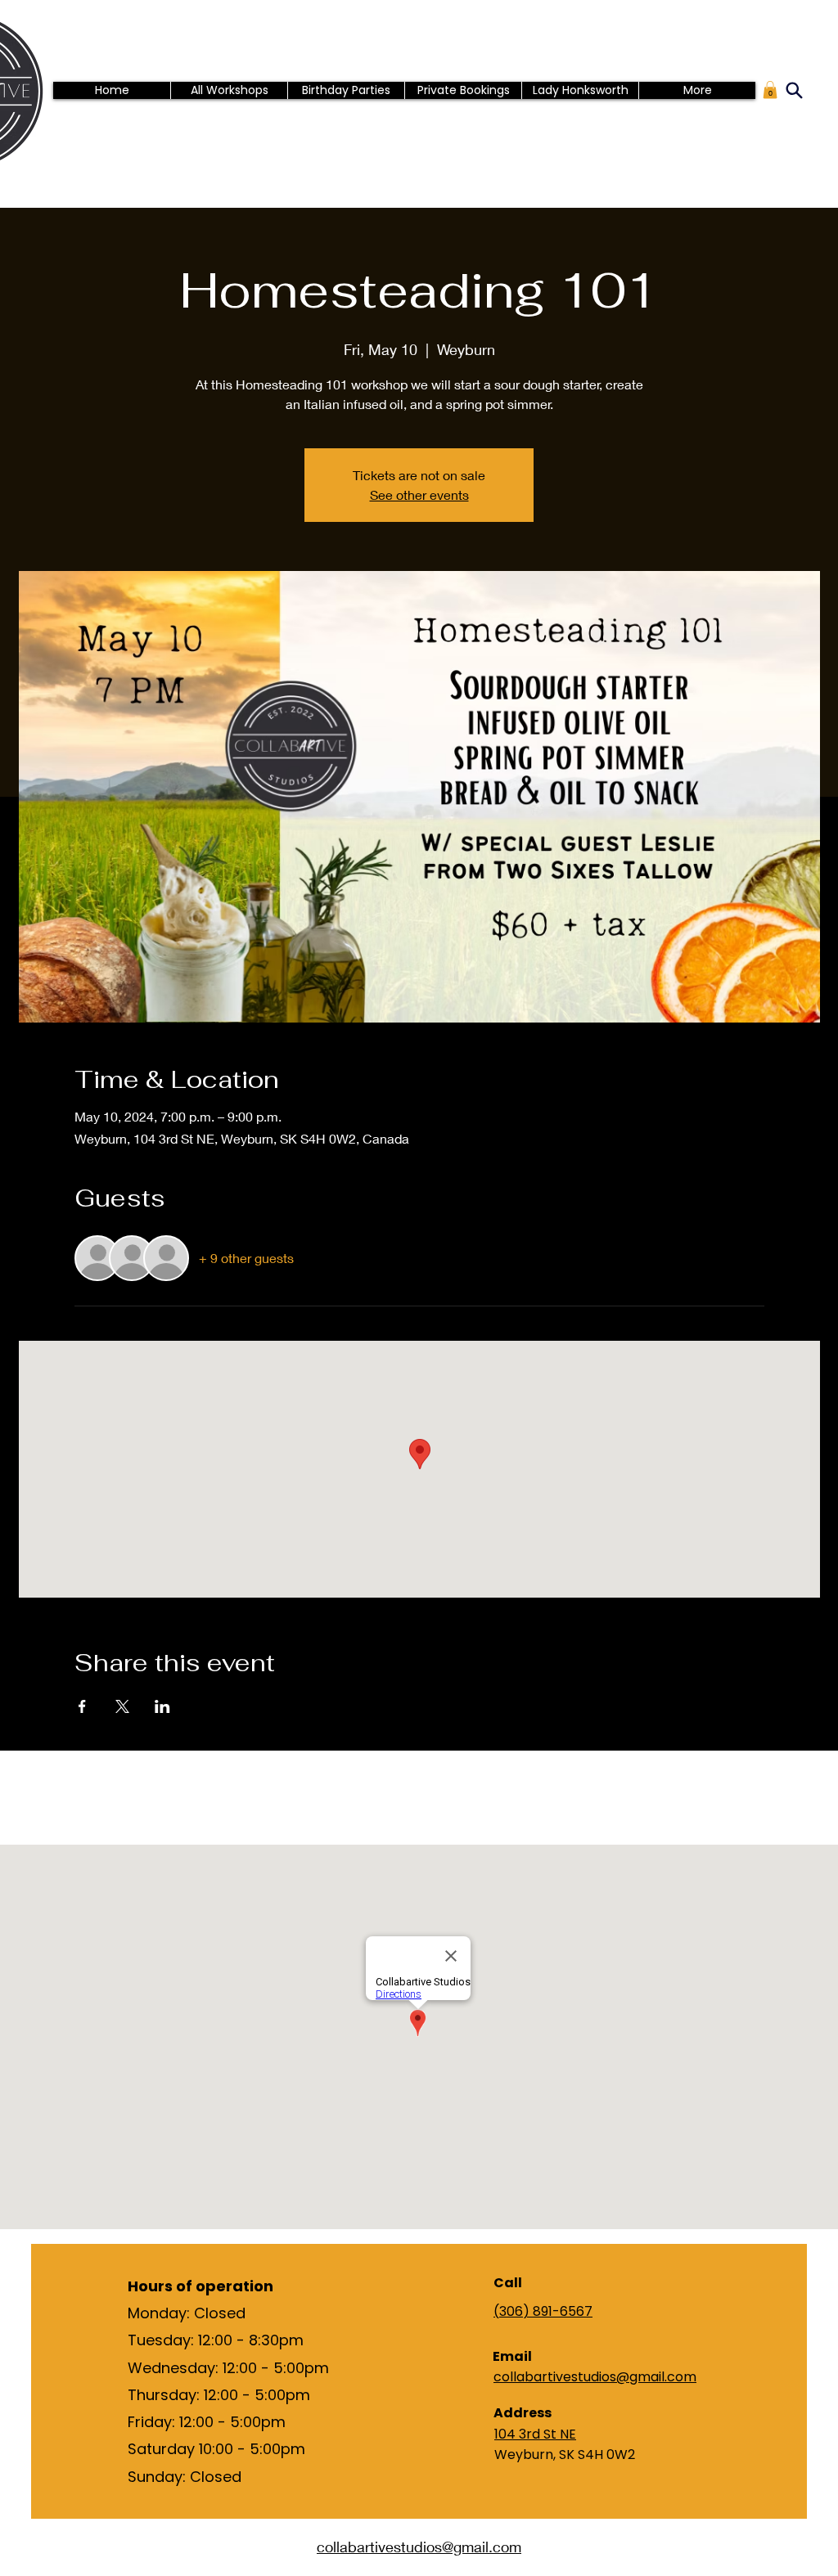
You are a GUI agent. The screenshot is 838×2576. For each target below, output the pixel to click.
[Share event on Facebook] (82, 1706)
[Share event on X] (122, 1706)
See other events (419, 495)
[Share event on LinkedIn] (162, 1706)
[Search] (794, 90)
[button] (770, 90)
